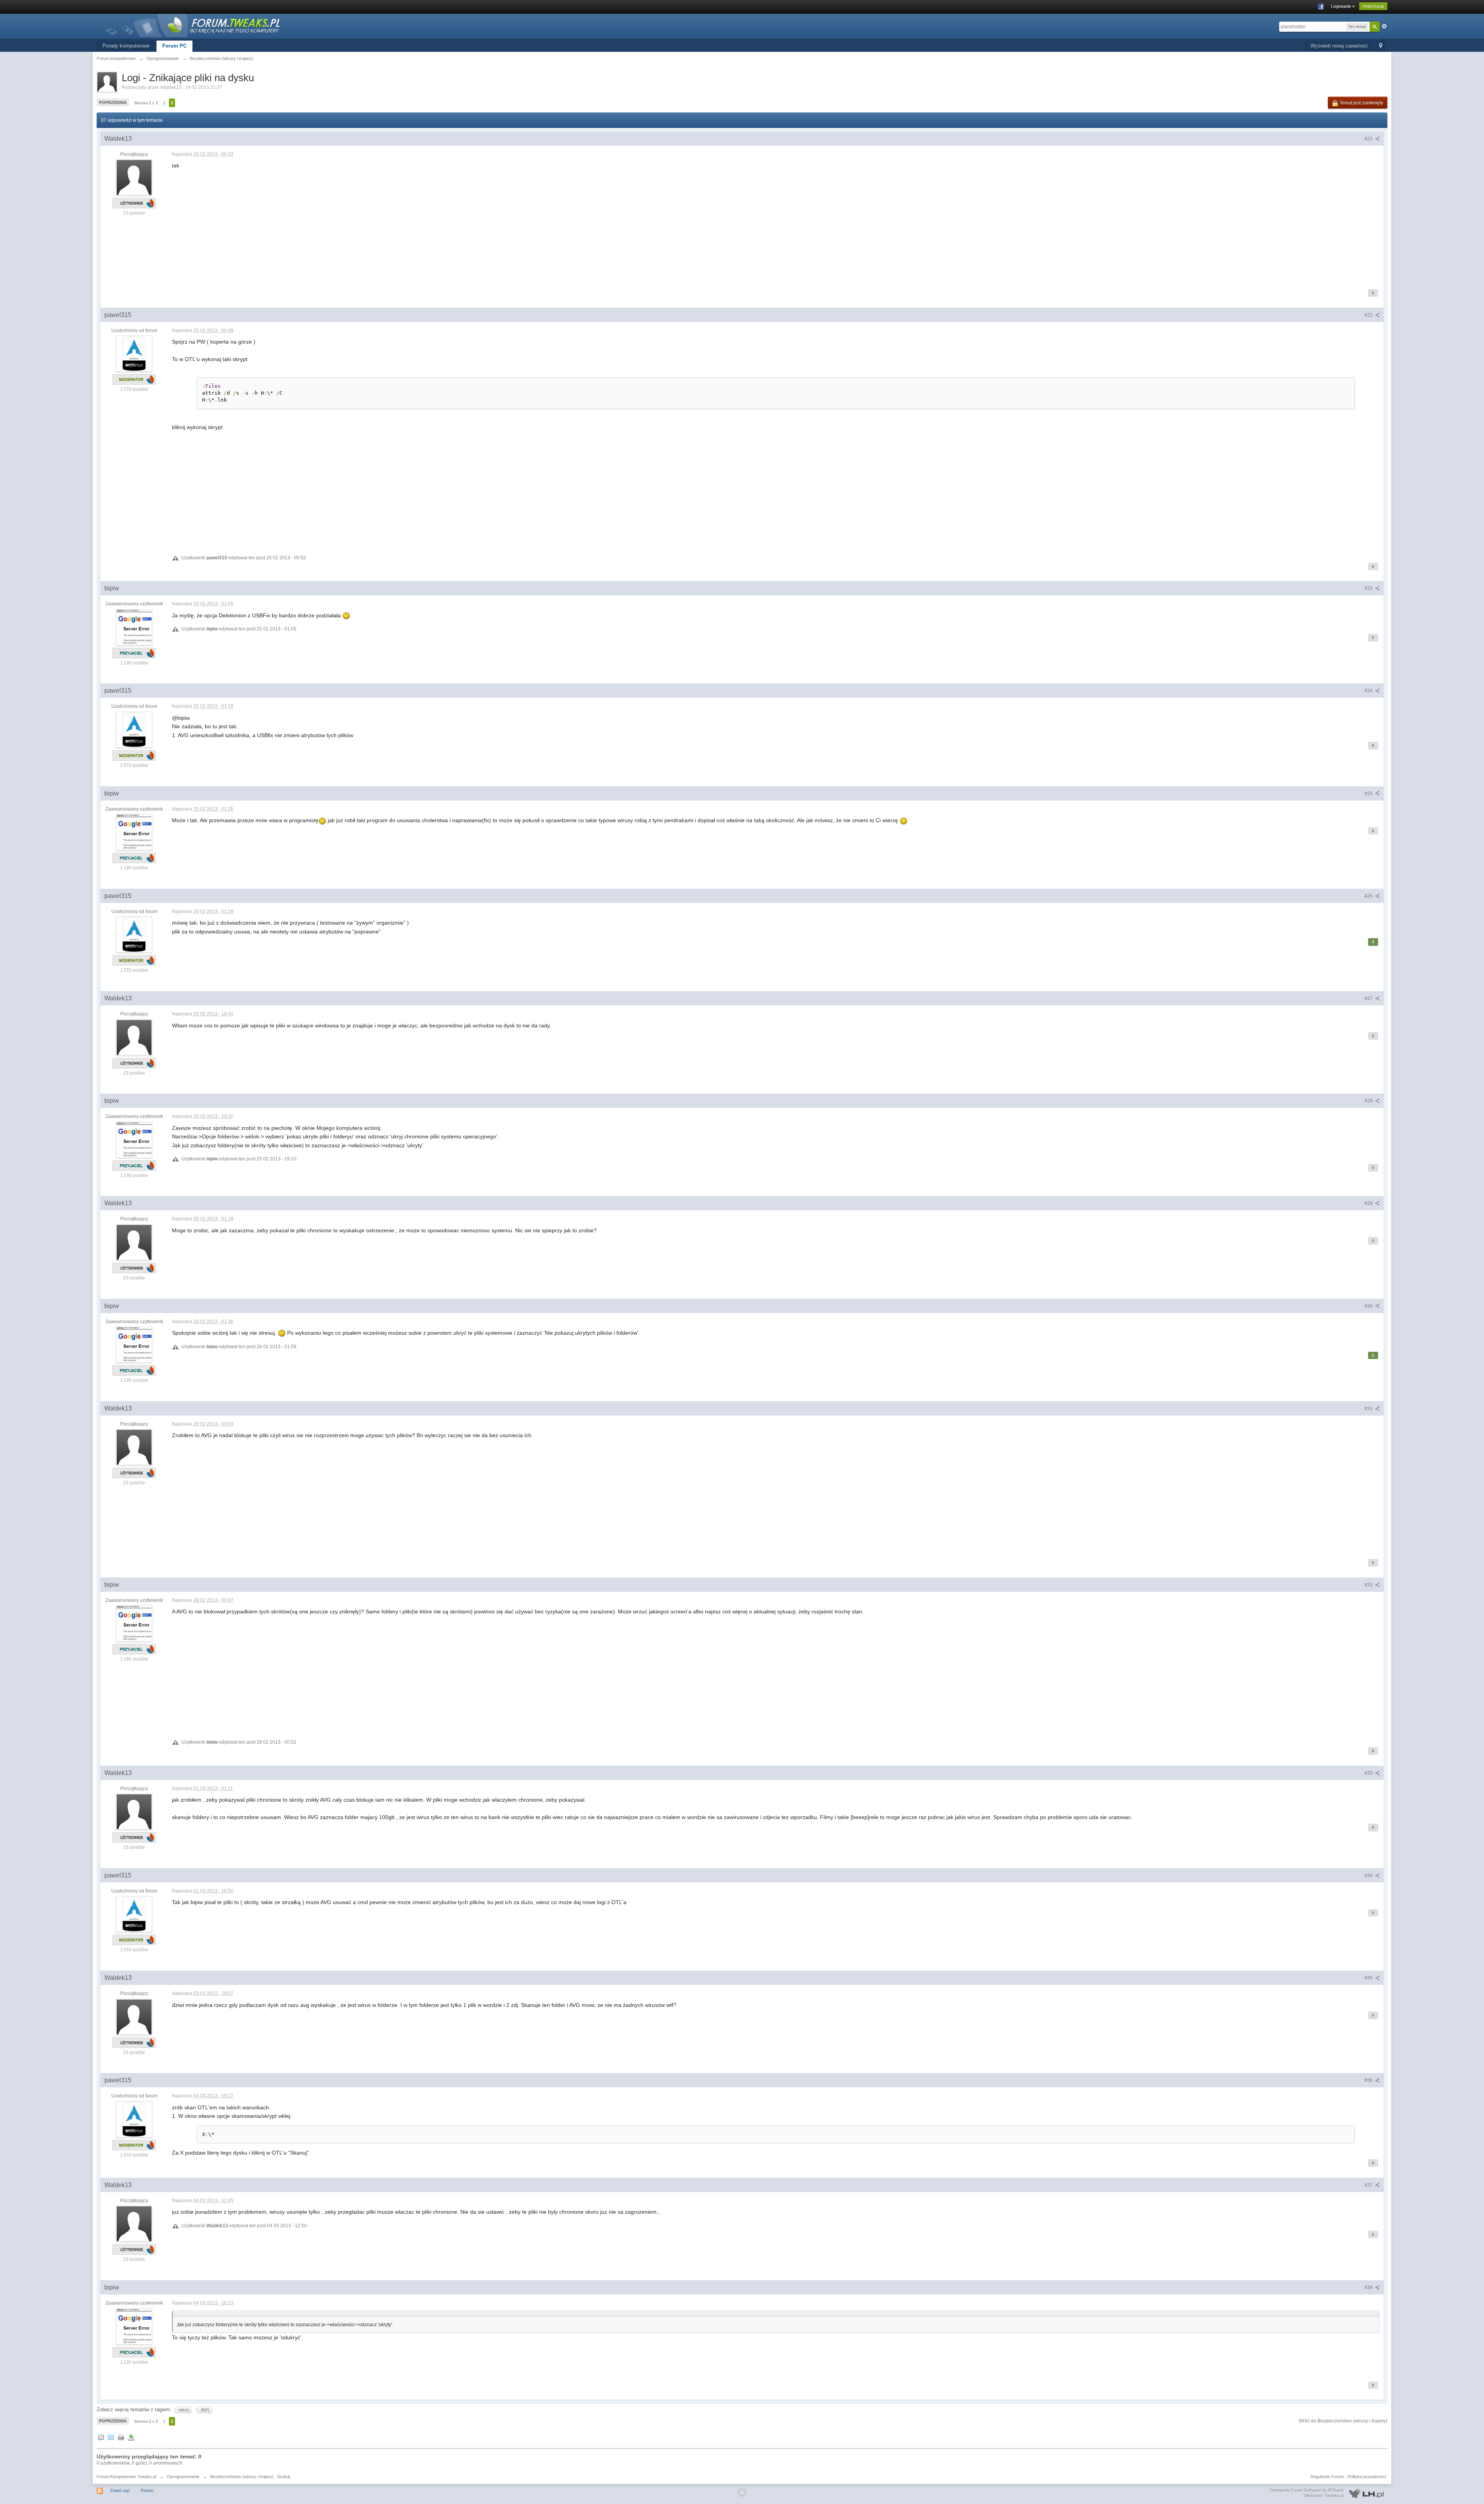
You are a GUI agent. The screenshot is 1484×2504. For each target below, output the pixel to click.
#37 (1369, 2185)
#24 (1369, 691)
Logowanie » (1343, 6)
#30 (1369, 1306)
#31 (1369, 1409)
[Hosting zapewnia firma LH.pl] (1328, 2493)
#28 (1369, 1101)
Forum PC (174, 46)
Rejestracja (1373, 6)
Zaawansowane (1384, 26)
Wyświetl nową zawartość (1339, 46)
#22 (1369, 315)
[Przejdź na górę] (742, 2492)
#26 (1369, 896)
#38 (1369, 2288)
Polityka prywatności (1367, 2477)
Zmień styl (120, 2490)
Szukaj (283, 2477)
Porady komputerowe (126, 46)
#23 (1369, 588)
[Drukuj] (121, 2437)
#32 (1369, 1585)
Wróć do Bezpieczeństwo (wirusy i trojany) (1343, 2421)
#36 (1369, 2080)
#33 (1369, 1773)
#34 (1369, 1875)
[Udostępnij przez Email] (111, 2437)
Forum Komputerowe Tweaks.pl (126, 2477)
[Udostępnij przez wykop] (101, 2437)
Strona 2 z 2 (146, 103)
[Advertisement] (404, 224)
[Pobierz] (131, 2437)
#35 (1369, 1978)
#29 (1369, 1203)
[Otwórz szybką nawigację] (1381, 46)
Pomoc (147, 2490)
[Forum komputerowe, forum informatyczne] (193, 25)
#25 (1369, 794)
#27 (1369, 998)
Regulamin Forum (1327, 2477)
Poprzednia (113, 102)
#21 (1369, 139)
